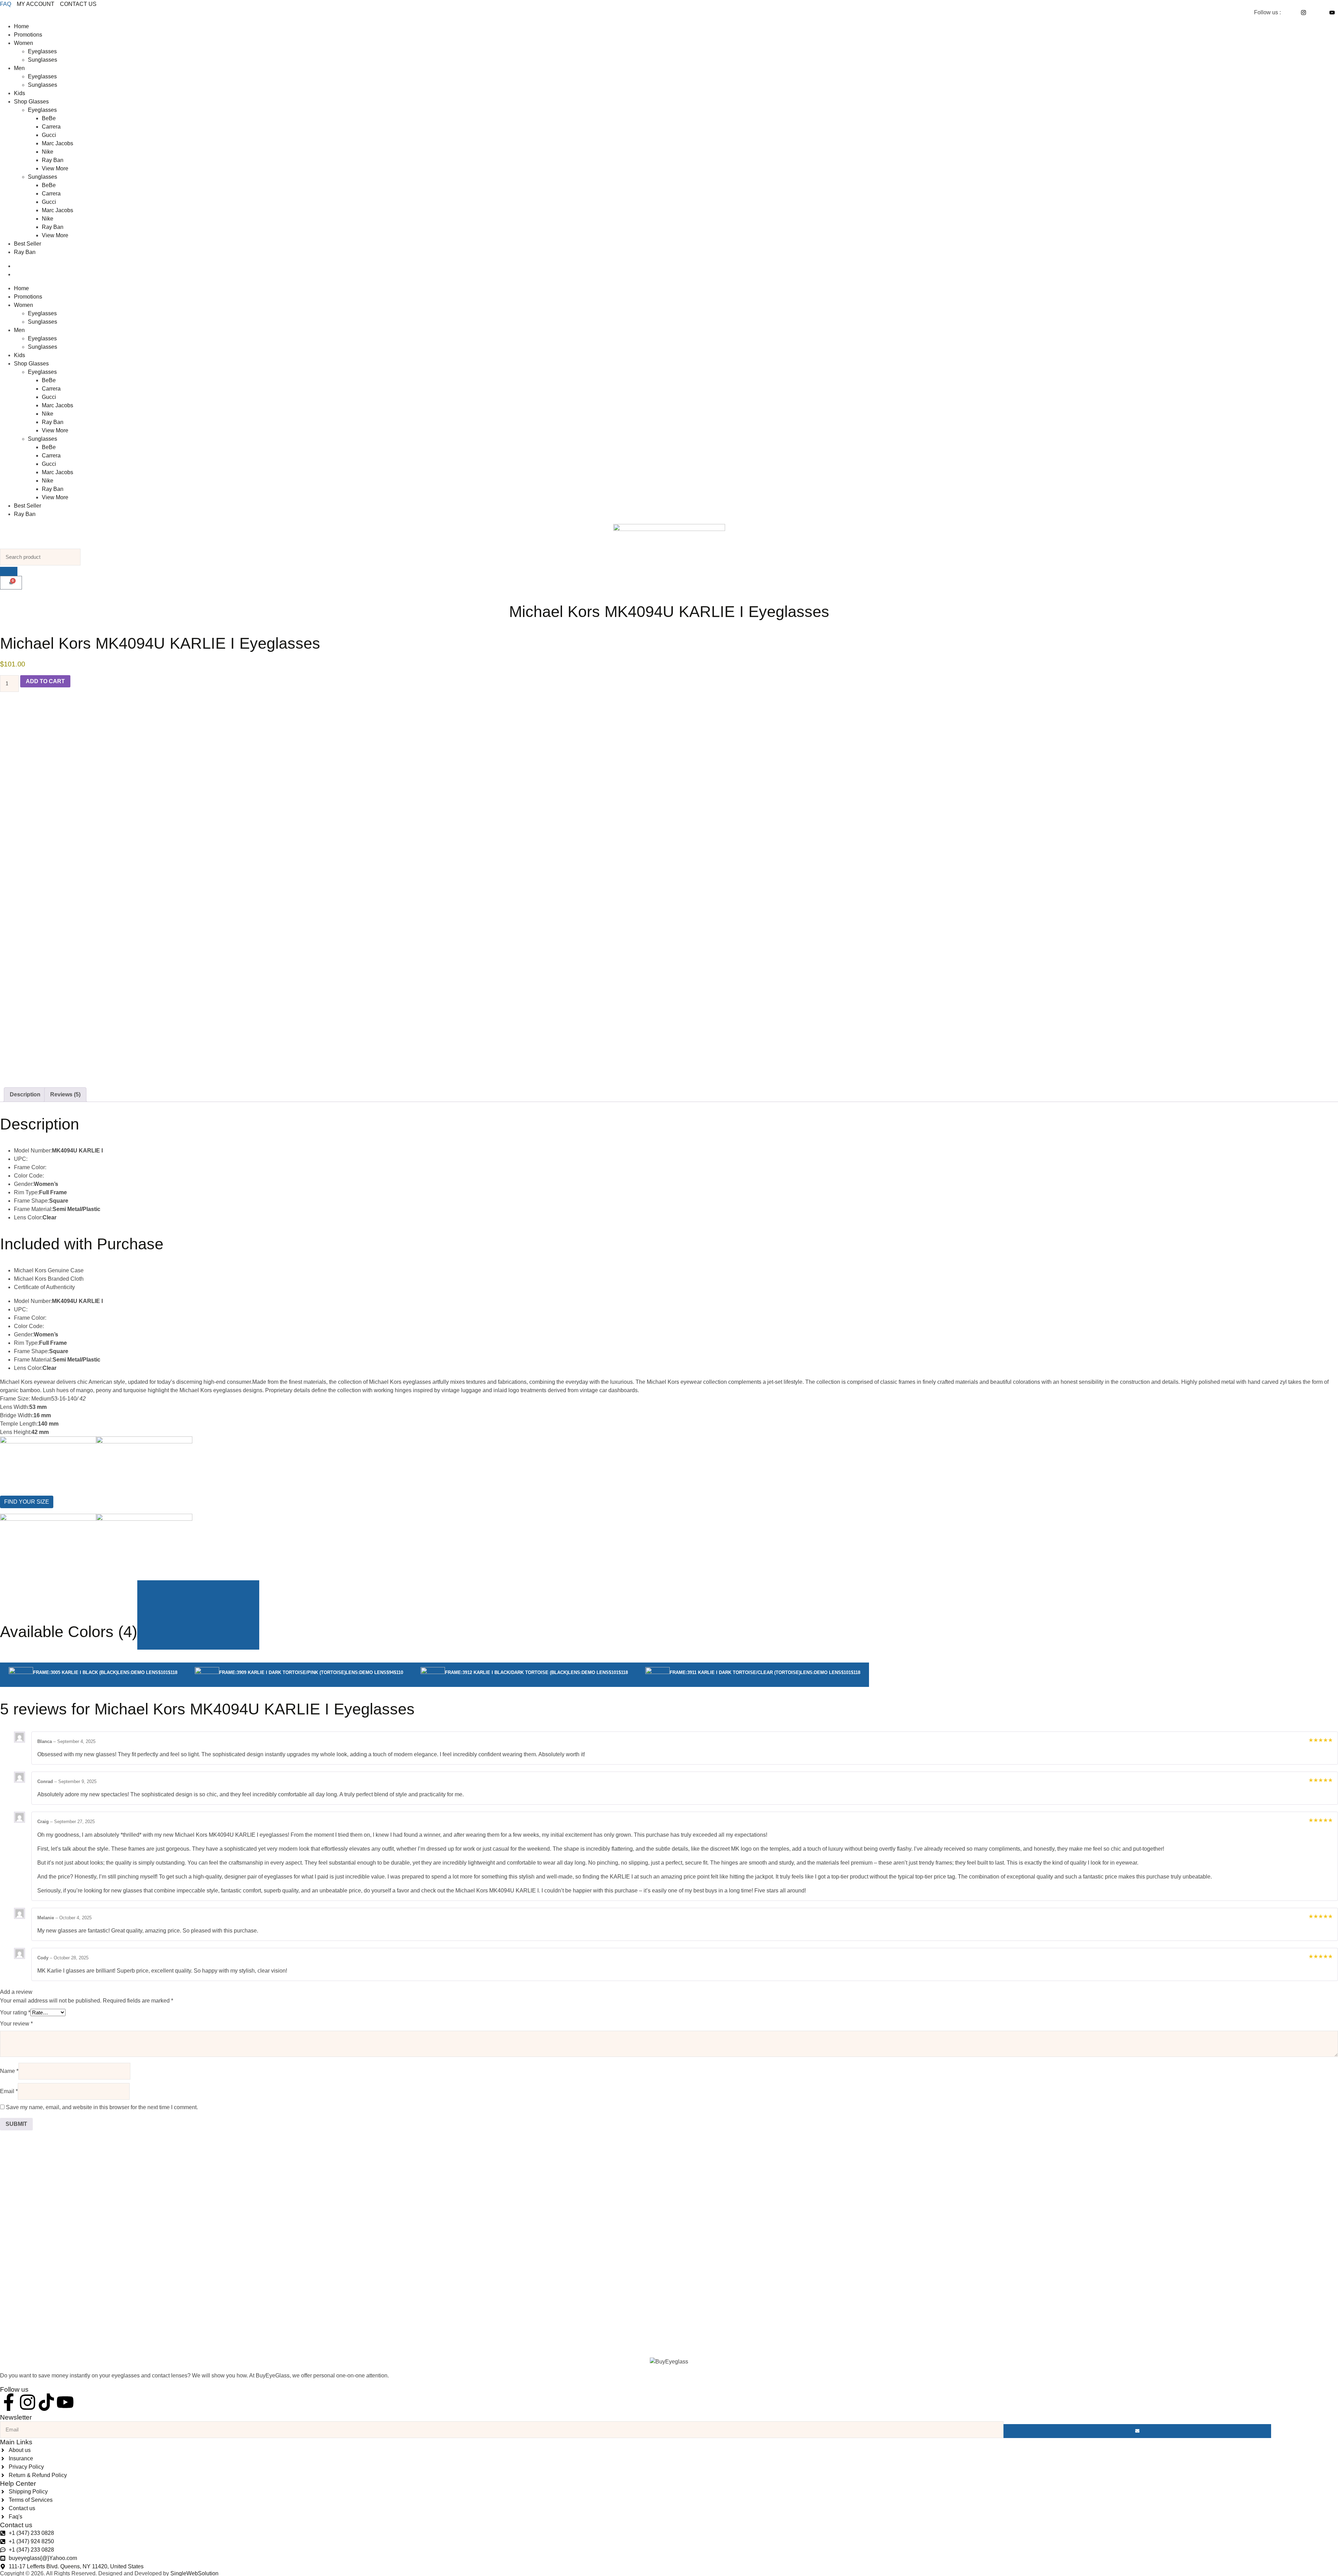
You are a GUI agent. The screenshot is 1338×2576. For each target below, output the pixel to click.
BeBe (49, 118)
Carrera (51, 127)
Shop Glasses (31, 102)
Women (24, 43)
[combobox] (40, 557)
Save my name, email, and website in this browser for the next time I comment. (102, 2107)
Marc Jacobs (57, 143)
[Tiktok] (46, 2402)
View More (55, 168)
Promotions (28, 35)
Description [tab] (25, 1094)
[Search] (9, 571)
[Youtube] (65, 2402)
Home (21, 26)
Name (9, 2071)
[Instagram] (28, 2402)
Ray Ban (53, 160)
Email (9, 2091)
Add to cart (45, 681)
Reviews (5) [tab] (65, 1094)
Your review (16, 2024)
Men (19, 68)
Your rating (15, 2012)
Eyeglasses (42, 51)
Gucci (49, 135)
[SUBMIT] (1137, 2431)
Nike (48, 152)
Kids (20, 93)
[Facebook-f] (9, 2402)
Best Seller (28, 244)
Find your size (27, 1502)
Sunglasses (43, 60)
